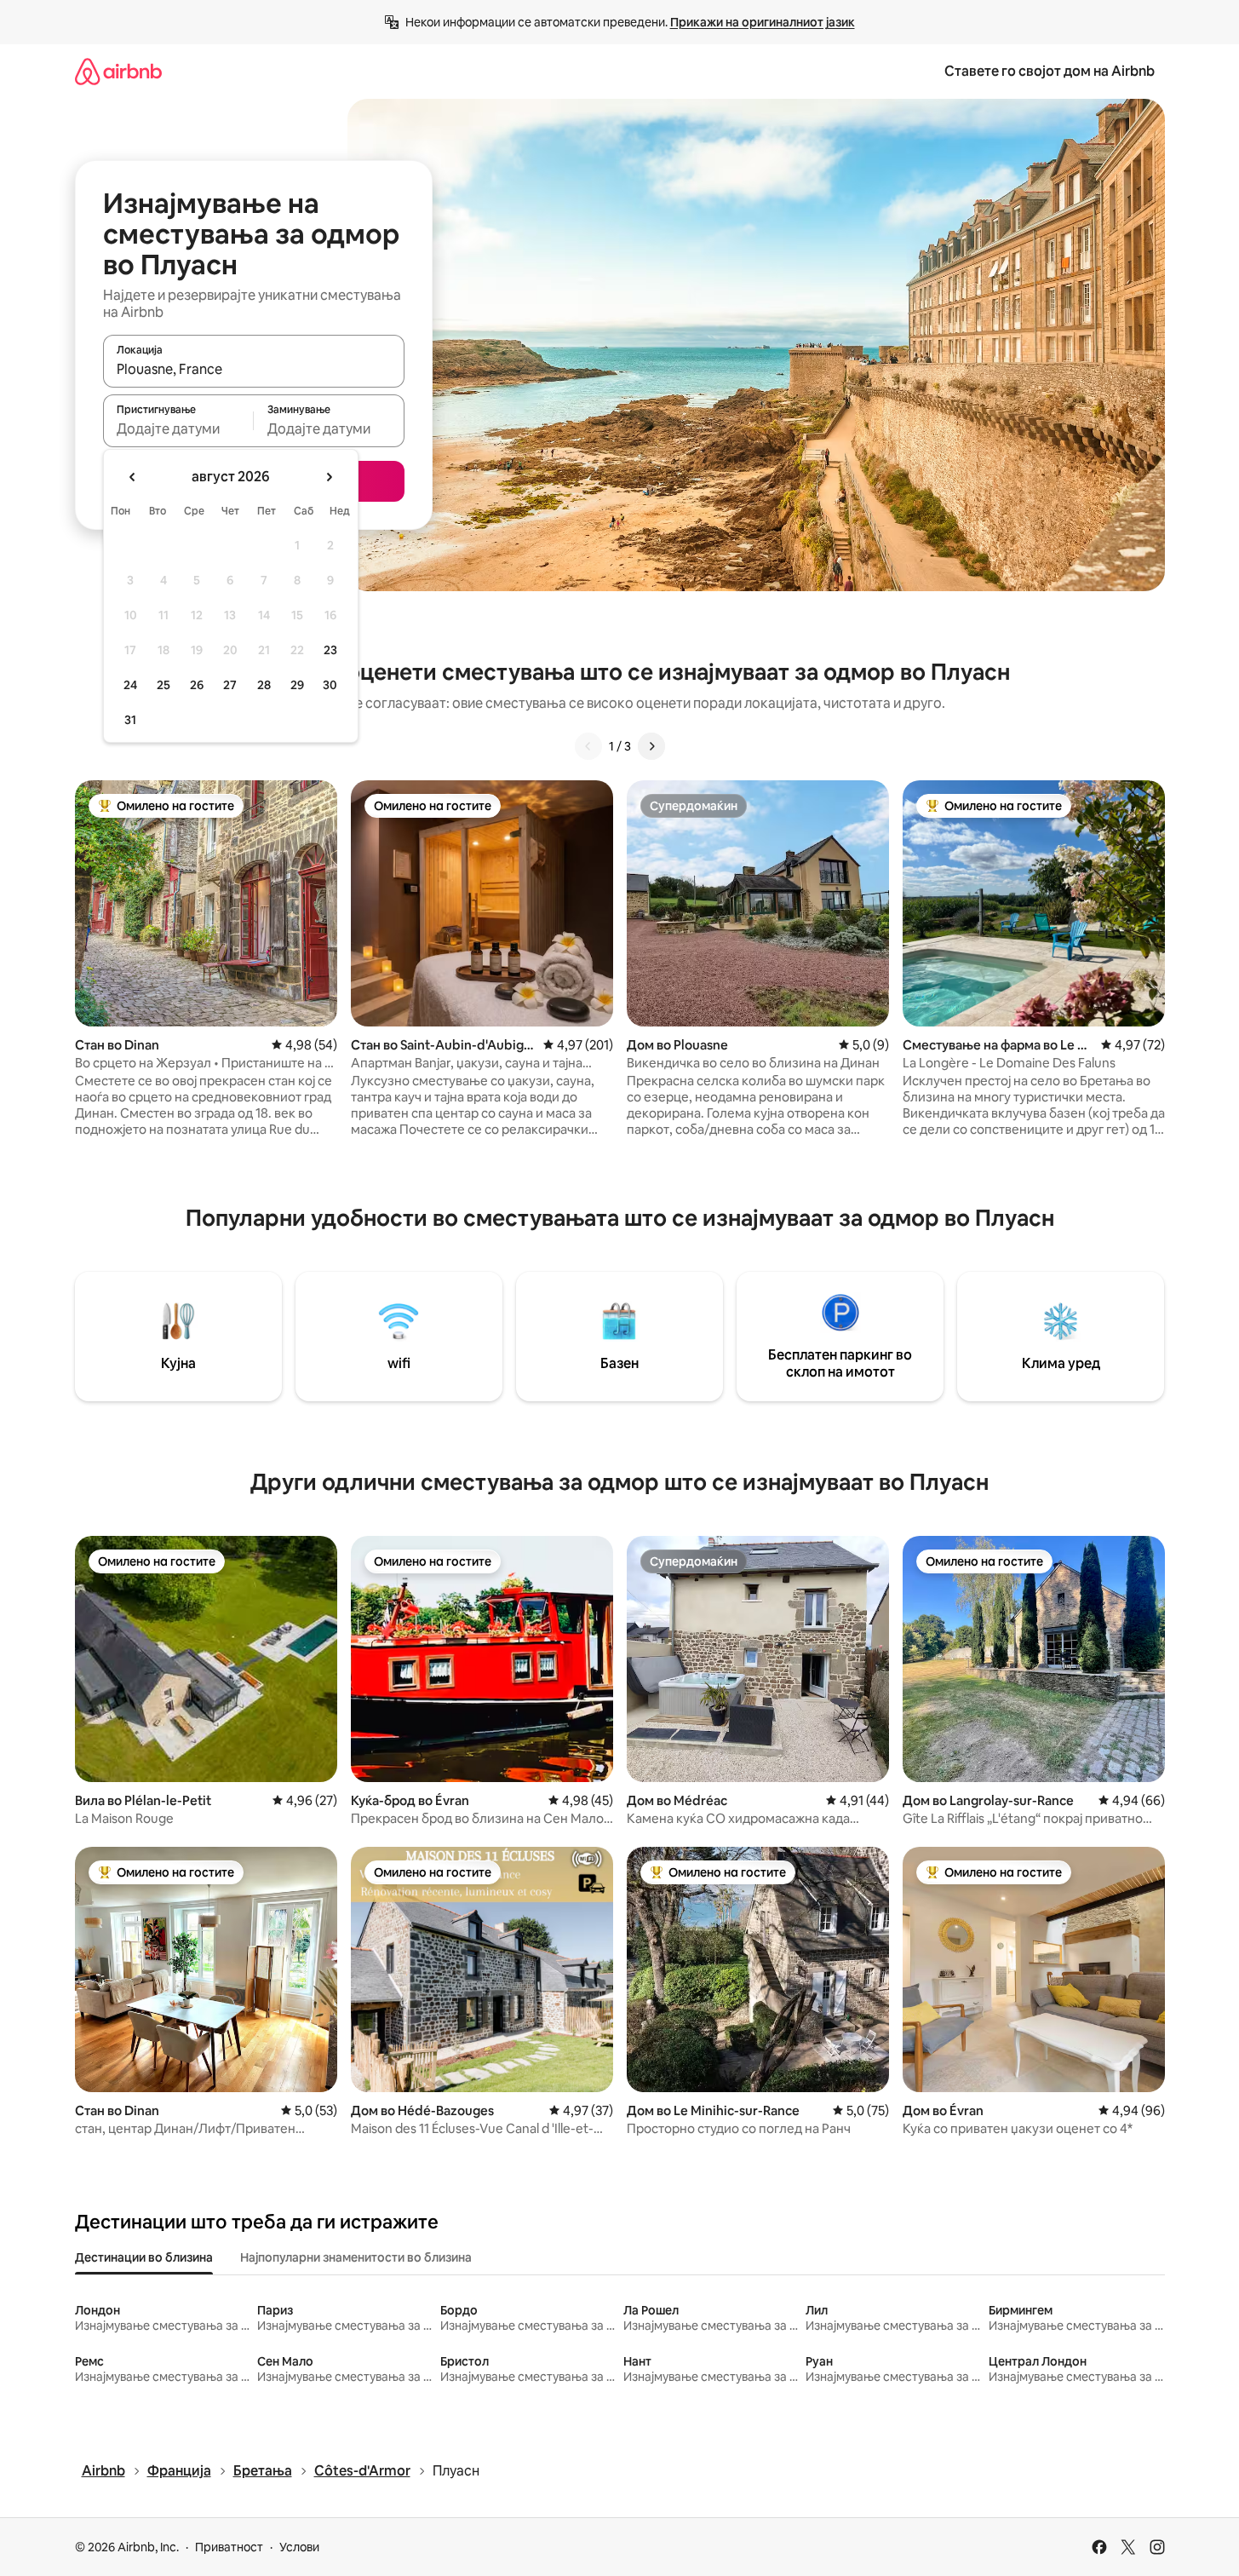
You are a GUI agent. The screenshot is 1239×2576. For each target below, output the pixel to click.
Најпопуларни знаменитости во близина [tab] (356, 2257)
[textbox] (178, 428)
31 (130, 720)
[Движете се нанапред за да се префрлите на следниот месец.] (329, 477)
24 (130, 685)
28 (264, 685)
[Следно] (651, 746)
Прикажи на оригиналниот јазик (763, 22)
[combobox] (254, 369)
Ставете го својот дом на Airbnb (1050, 71)
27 (230, 685)
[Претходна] (588, 746)
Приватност (229, 2547)
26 (197, 685)
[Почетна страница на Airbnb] (118, 71)
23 (330, 650)
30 (330, 685)
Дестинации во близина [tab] (144, 2257)
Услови (299, 2547)
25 (163, 685)
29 (297, 685)
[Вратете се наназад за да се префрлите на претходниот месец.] (133, 477)
